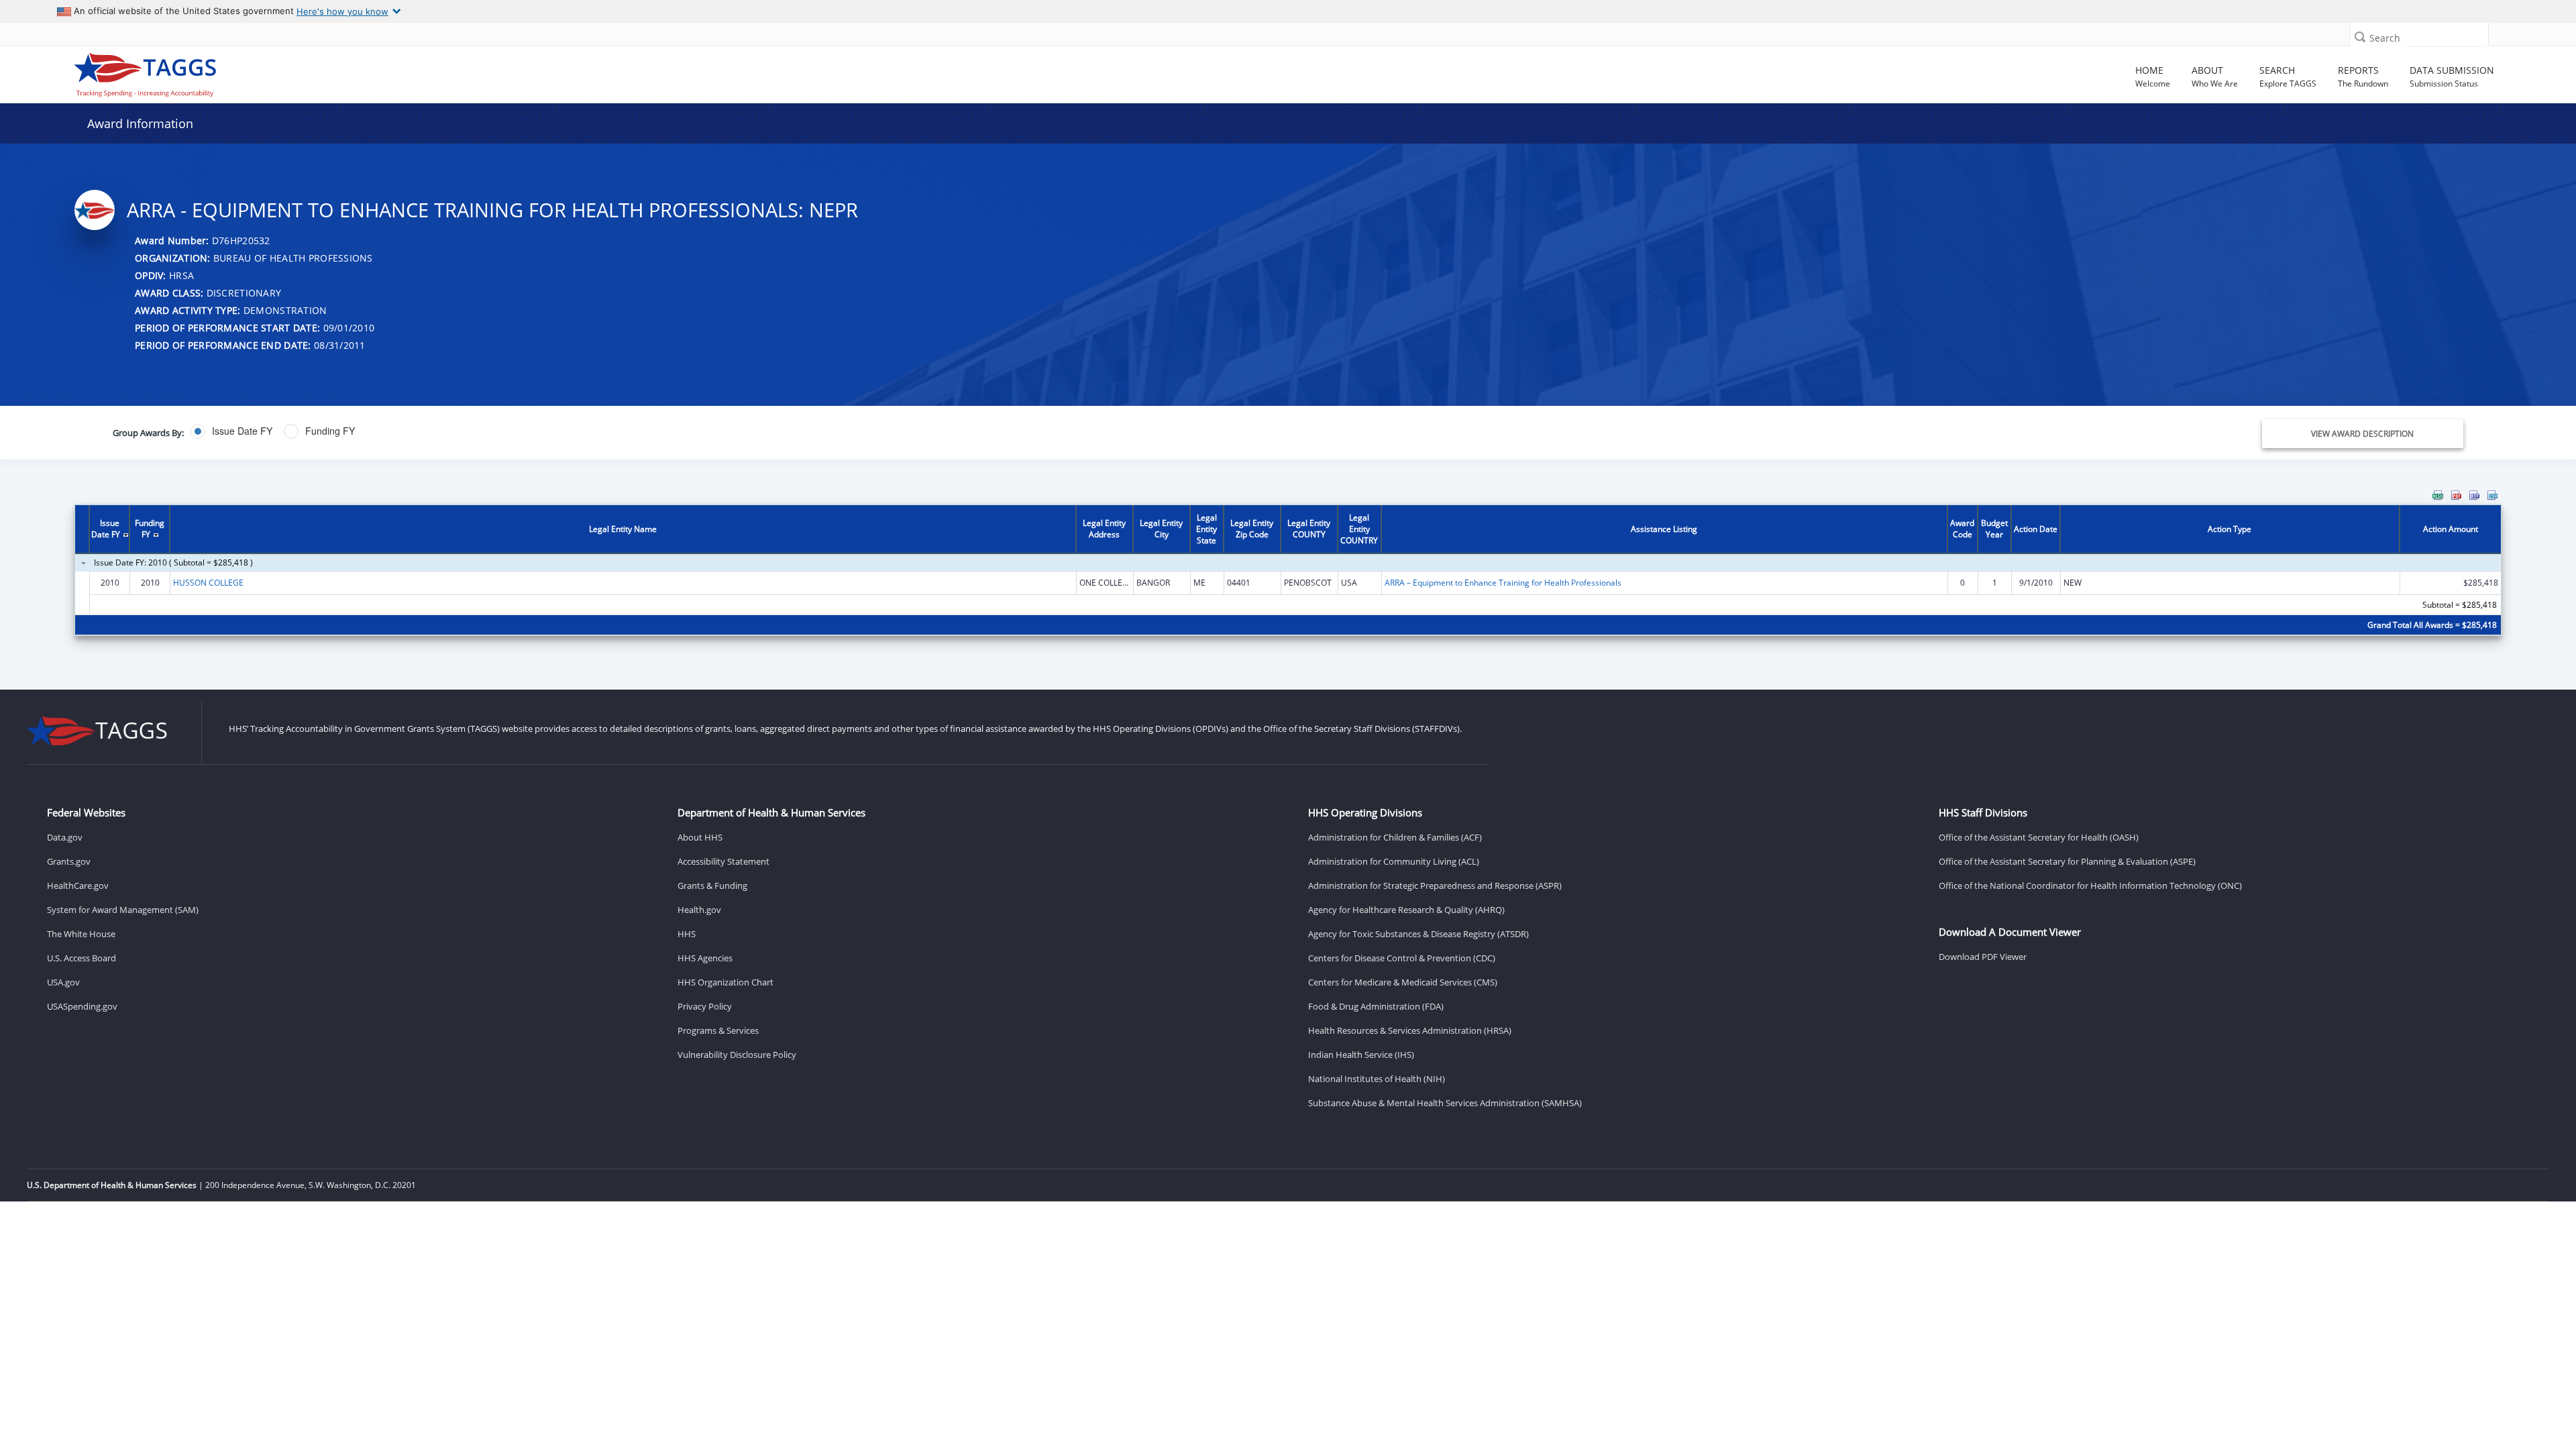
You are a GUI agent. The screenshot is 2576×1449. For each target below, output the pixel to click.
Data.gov (65, 837)
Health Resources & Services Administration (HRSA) (1410, 1030)
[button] (2360, 37)
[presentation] (1288, 571)
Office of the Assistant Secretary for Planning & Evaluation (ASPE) (2067, 861)
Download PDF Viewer (1983, 957)
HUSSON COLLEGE (208, 583)
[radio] (231, 431)
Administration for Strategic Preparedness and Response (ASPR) (1435, 885)
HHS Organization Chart (726, 982)
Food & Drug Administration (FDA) (1376, 1006)
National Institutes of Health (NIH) (1377, 1079)
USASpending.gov (82, 1006)
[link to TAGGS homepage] (370, 72)
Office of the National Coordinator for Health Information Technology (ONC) (2090, 885)
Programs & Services (718, 1030)
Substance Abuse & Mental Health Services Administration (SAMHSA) (1445, 1103)
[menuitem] (2438, 495)
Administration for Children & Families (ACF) (1395, 837)
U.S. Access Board (82, 958)
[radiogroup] (893, 431)
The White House (81, 934)
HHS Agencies (705, 958)
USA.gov (63, 982)
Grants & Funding (712, 885)
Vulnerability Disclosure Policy (737, 1055)
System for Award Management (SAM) (123, 910)
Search (2385, 38)
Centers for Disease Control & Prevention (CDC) (1402, 958)
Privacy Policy (705, 1006)
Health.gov (699, 910)
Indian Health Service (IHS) (1361, 1055)
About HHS (700, 837)
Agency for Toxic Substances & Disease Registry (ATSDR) (1418, 934)
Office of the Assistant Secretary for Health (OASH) (2039, 837)
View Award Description (2362, 434)
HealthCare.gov (78, 885)
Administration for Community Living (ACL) (1394, 861)
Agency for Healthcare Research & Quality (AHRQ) (1406, 910)
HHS (687, 934)
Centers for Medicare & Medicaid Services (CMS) (1403, 982)
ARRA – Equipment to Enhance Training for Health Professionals (1503, 583)
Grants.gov (69, 861)
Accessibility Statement (723, 861)
